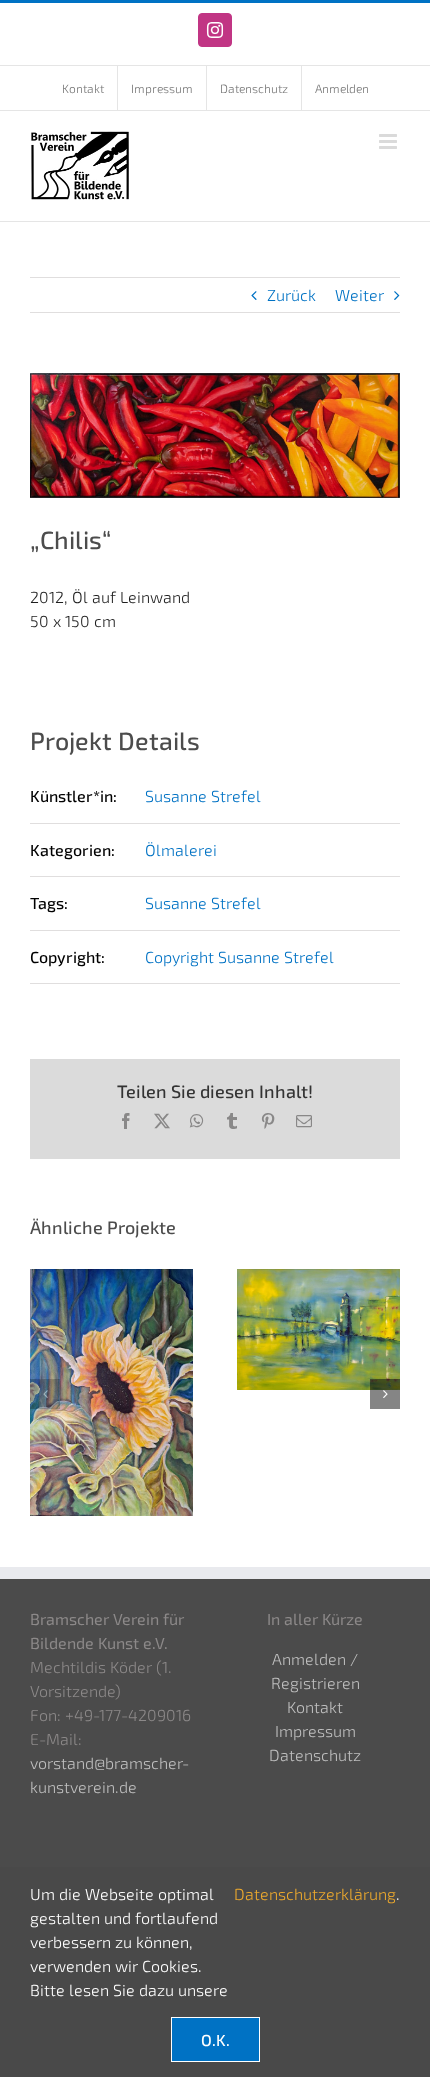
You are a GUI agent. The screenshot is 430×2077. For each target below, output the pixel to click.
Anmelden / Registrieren (315, 1670)
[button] (45, 1394)
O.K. (215, 2039)
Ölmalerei (181, 849)
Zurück (291, 294)
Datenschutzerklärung (315, 1893)
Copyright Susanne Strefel (239, 956)
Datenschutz (315, 1754)
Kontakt (315, 1706)
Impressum (315, 1730)
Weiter (359, 294)
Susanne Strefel (203, 795)
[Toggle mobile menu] (389, 141)
